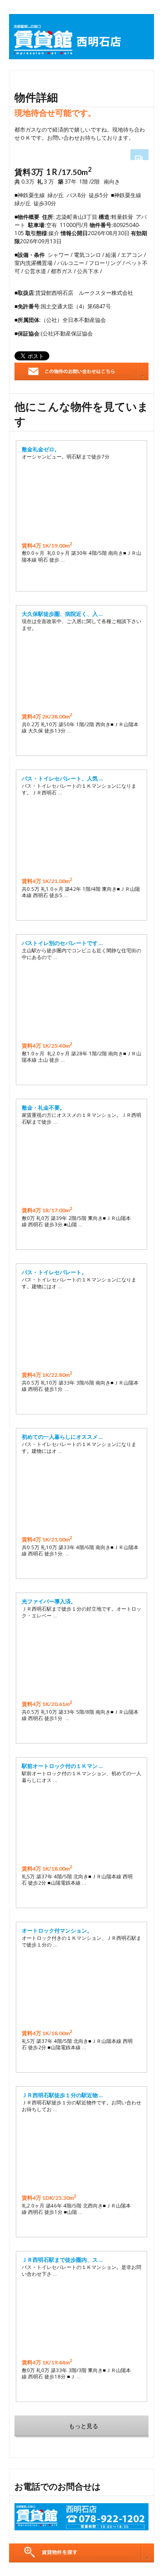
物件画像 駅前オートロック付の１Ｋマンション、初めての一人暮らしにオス (81, 1824)
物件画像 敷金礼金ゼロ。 (81, 501)
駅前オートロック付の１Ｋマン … (62, 1766)
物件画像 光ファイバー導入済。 (81, 1660)
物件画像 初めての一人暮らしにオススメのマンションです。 (81, 1495)
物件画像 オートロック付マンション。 (81, 1989)
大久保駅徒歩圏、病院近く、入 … (62, 614)
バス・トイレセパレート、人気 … (62, 778)
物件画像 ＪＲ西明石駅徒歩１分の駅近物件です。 (81, 2154)
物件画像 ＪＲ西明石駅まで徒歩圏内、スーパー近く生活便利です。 (81, 2318)
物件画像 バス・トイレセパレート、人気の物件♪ (81, 837)
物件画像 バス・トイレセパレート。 (81, 1331)
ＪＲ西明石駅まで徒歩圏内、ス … (62, 2260)
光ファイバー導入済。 (49, 1601)
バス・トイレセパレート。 (54, 1272)
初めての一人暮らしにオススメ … (62, 1437)
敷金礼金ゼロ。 (41, 449)
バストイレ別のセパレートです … (62, 943)
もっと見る (84, 2426)
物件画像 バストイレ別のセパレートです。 (81, 1002)
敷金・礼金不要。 (43, 1108)
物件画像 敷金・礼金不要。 (81, 1166)
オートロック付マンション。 (57, 1931)
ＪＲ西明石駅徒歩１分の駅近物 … (62, 2095)
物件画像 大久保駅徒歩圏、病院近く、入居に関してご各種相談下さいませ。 (81, 672)
